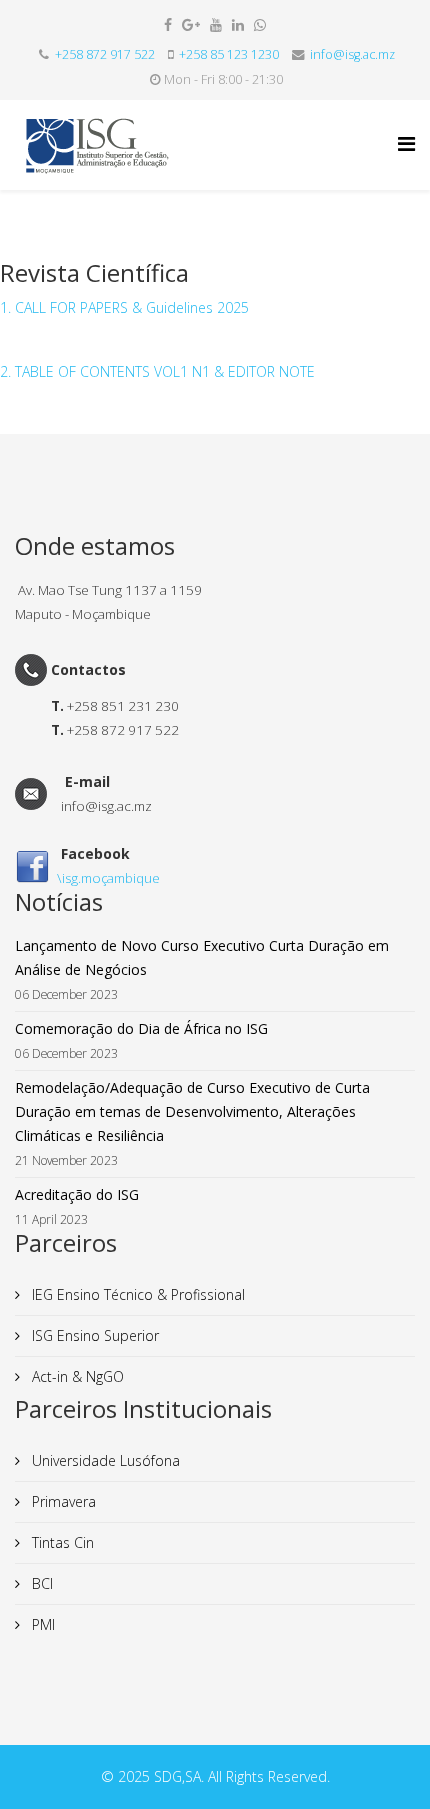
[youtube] (216, 24)
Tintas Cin (61, 1542)
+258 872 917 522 (105, 54)
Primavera (62, 1501)
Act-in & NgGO (76, 1376)
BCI (40, 1583)
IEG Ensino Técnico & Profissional (136, 1294)
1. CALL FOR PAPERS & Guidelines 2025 (124, 307)
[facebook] (168, 24)
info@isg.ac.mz (352, 54)
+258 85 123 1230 (229, 54)
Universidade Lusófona (104, 1460)
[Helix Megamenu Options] (406, 143)
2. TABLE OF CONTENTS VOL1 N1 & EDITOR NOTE (157, 371)
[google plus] (191, 24)
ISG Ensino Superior (93, 1335)
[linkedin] (238, 24)
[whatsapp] (260, 24)
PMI (41, 1624)
